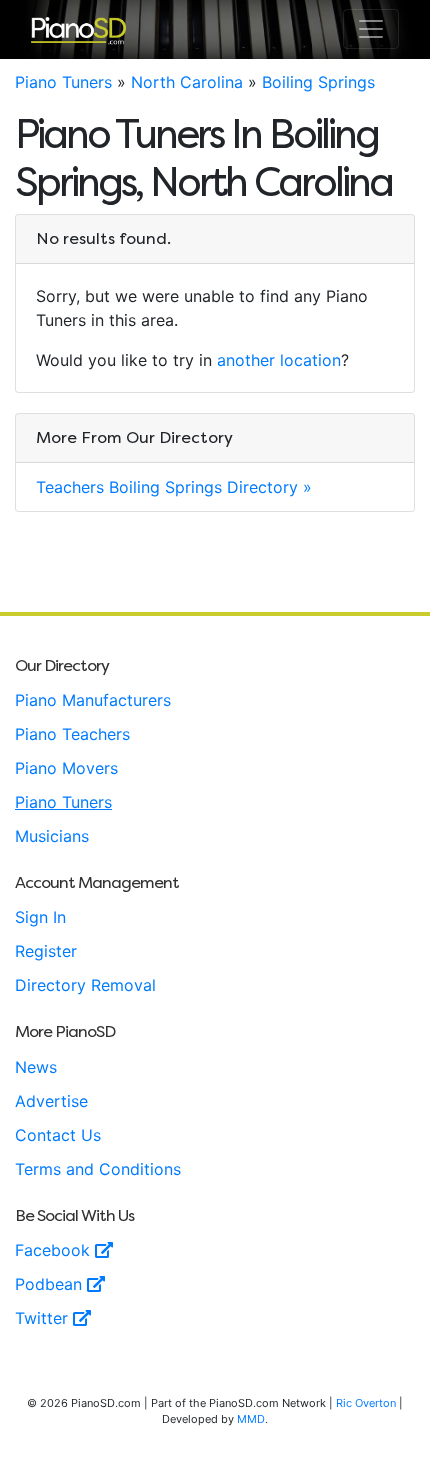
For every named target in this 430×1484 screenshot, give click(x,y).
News (36, 1067)
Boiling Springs (318, 82)
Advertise (51, 1101)
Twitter (44, 1318)
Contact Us (58, 1135)
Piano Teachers (72, 734)
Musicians (52, 836)
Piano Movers (66, 768)
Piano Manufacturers (93, 700)
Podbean (51, 1284)
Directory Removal (85, 985)
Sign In (40, 917)
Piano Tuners (63, 82)
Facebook (55, 1250)
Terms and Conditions (98, 1169)
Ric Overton (366, 1403)
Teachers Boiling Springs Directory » (174, 487)
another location (279, 360)
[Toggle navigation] (371, 29)
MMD (251, 1419)
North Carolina (187, 82)
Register (46, 951)
